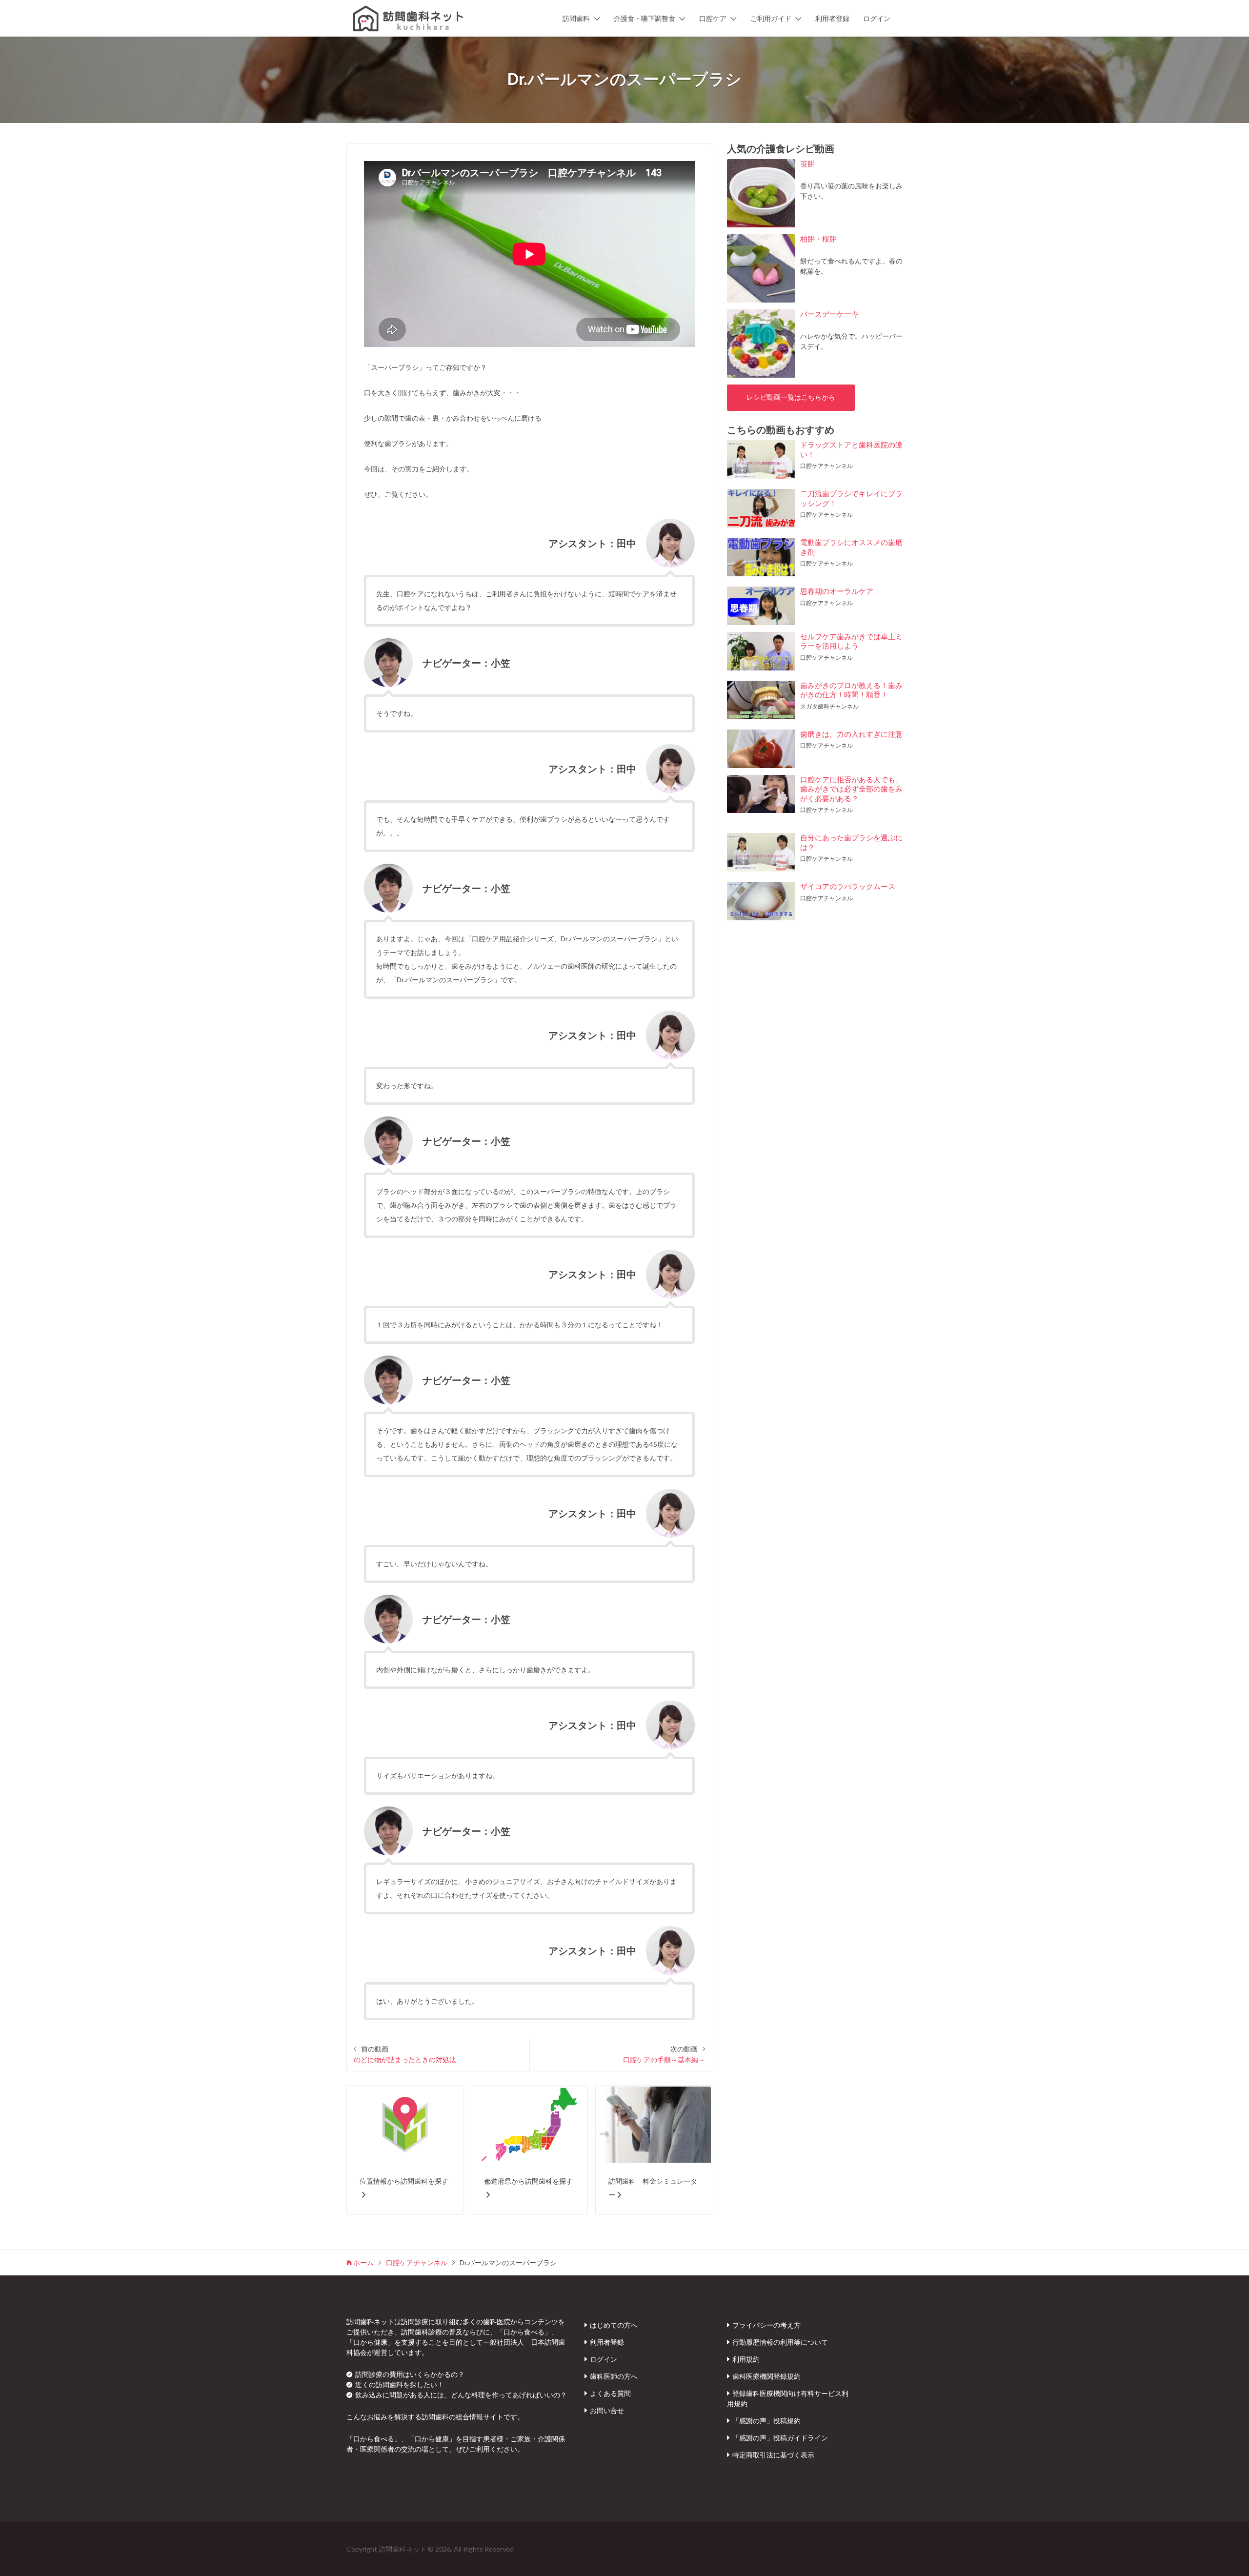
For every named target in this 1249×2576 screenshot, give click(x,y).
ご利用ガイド (771, 18)
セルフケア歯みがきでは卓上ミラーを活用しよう (851, 641)
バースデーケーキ (829, 314)
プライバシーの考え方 (766, 2325)
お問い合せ (607, 2410)
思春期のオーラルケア (837, 591)
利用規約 (746, 2359)
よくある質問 (610, 2393)
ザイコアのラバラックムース (848, 886)
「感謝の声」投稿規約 (766, 2421)
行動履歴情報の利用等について (780, 2342)
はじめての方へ (614, 2325)
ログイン (877, 18)
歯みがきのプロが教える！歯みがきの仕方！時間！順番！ (851, 690)
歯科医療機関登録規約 (766, 2376)
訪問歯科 (576, 18)
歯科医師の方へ (614, 2376)
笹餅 (807, 163)
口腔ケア (713, 18)
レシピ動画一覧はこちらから (791, 397)
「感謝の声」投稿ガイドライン (780, 2438)
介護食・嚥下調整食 (645, 18)
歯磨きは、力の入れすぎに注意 (851, 734)
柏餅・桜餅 (818, 239)
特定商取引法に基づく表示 (773, 2455)
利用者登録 (832, 18)
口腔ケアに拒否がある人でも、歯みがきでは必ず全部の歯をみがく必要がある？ (851, 789)
